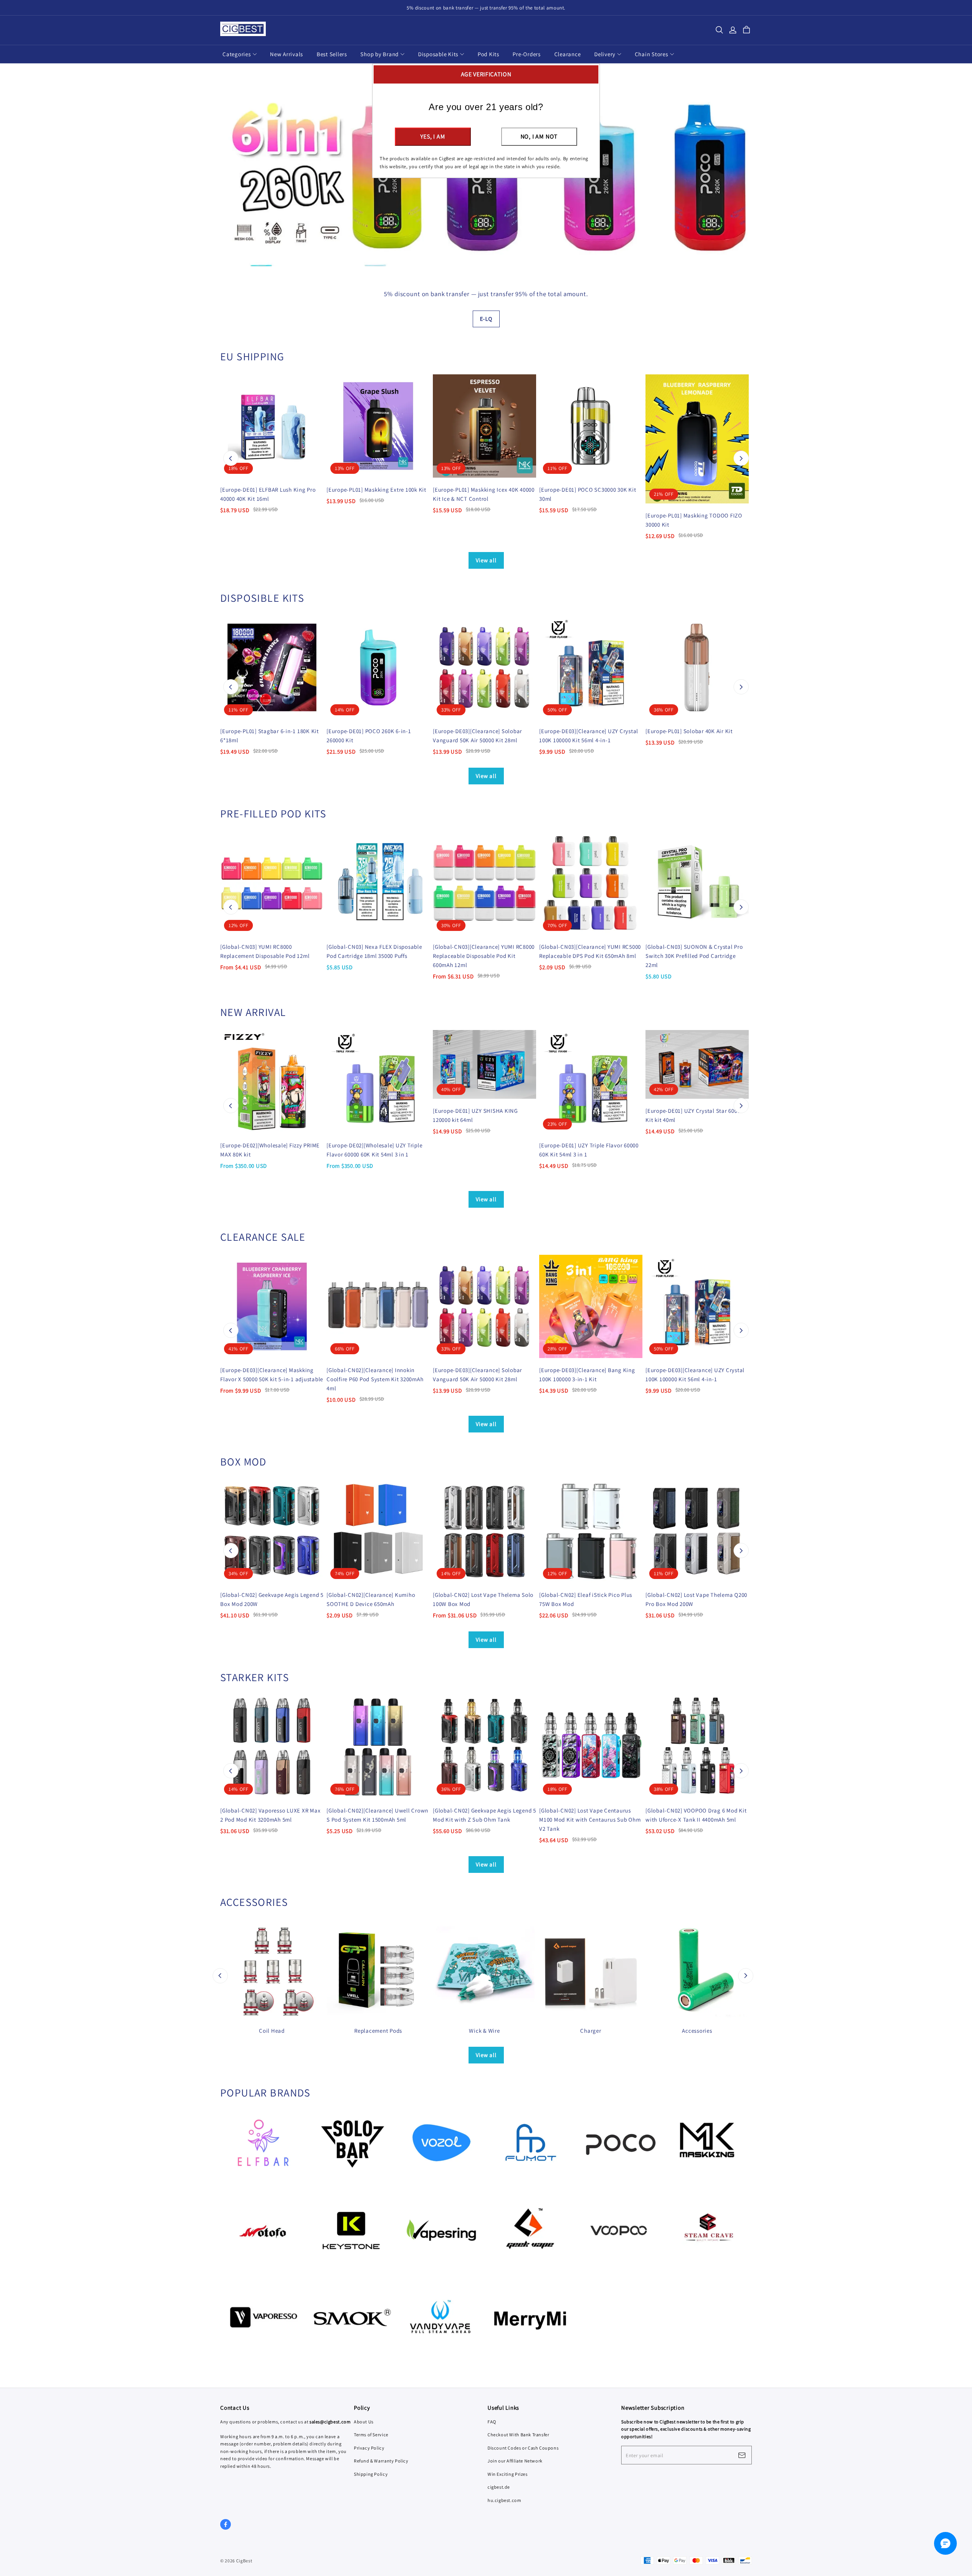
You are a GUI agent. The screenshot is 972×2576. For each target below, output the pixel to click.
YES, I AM (433, 136)
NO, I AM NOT (539, 136)
